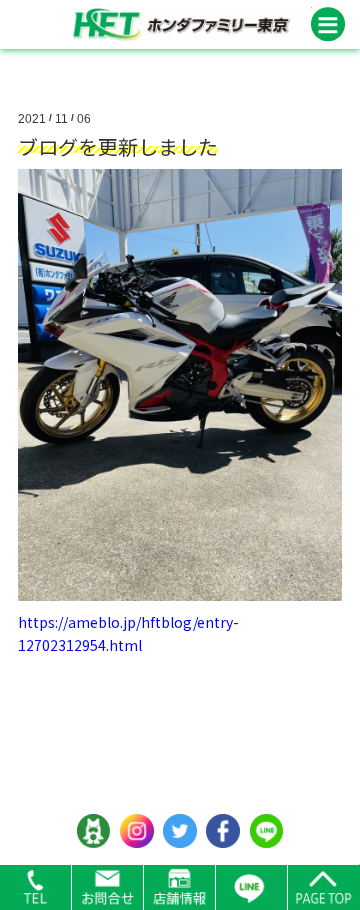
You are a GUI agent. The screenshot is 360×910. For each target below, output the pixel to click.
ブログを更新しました (118, 146)
